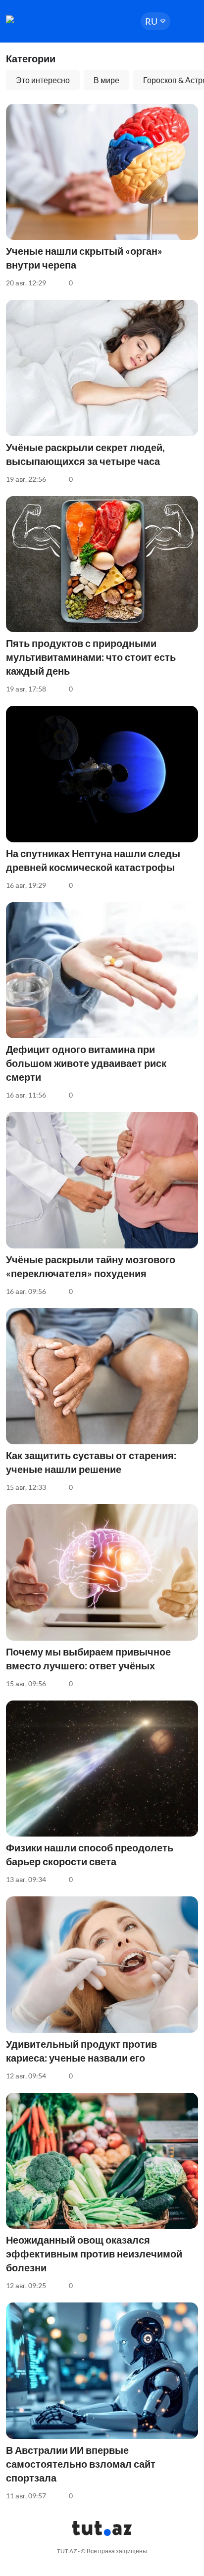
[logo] (36, 19)
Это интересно (43, 80)
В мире (106, 80)
